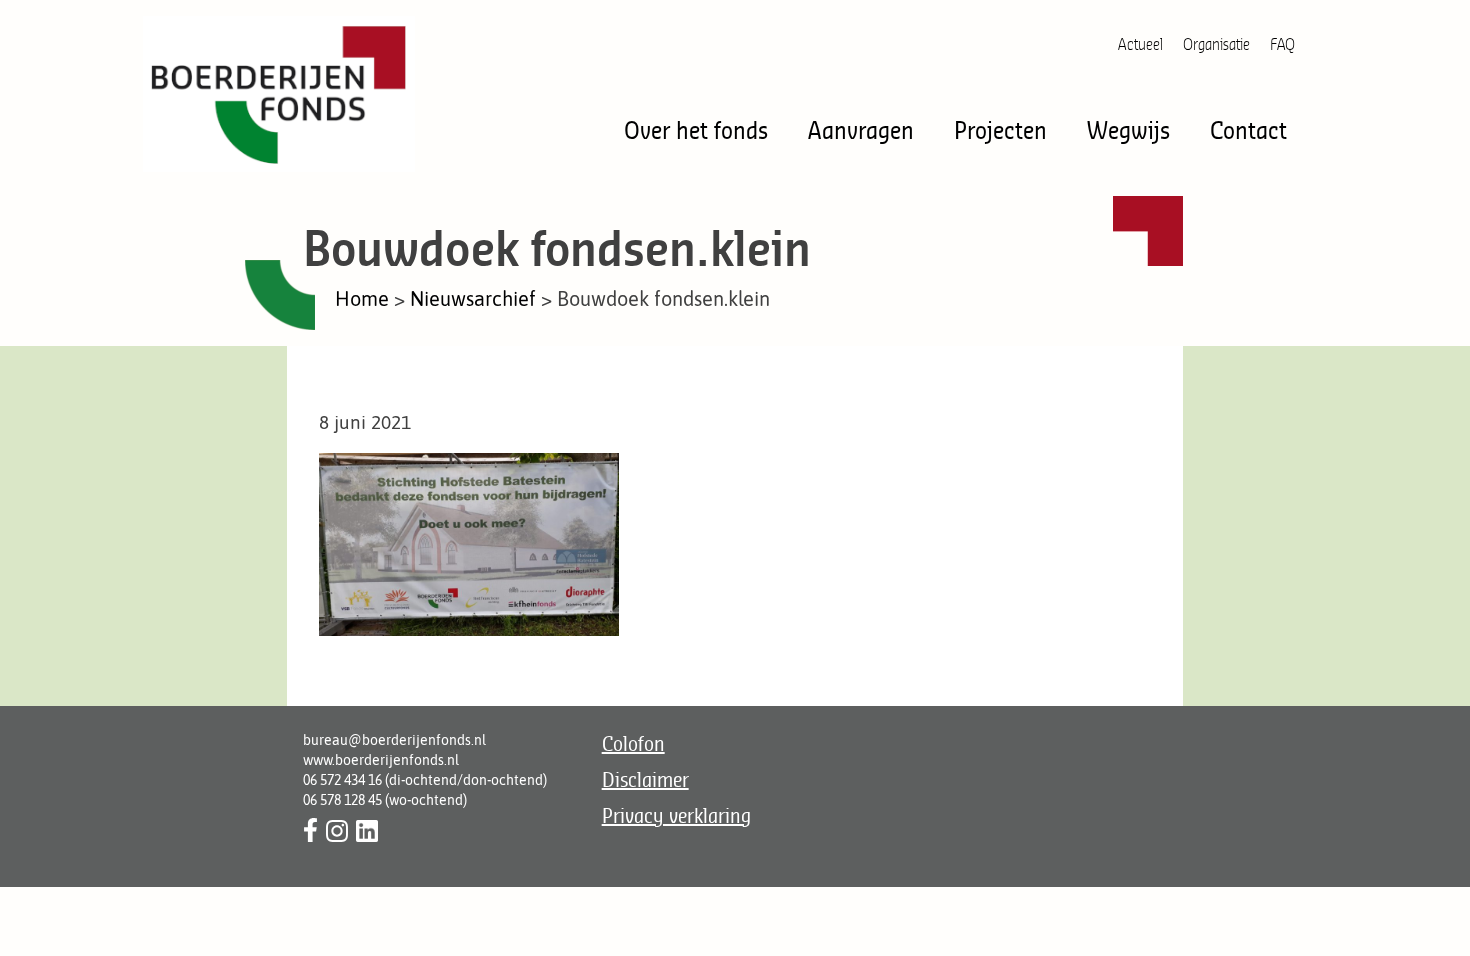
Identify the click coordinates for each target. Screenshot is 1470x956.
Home (362, 298)
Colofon (633, 743)
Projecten (1000, 129)
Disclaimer (645, 779)
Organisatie (1216, 44)
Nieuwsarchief (473, 298)
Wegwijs (1128, 129)
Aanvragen (861, 129)
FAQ (1282, 44)
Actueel (1140, 44)
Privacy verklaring (676, 815)
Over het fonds (696, 129)
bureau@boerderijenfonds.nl (394, 740)
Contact (1248, 129)
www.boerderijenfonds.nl (381, 760)
